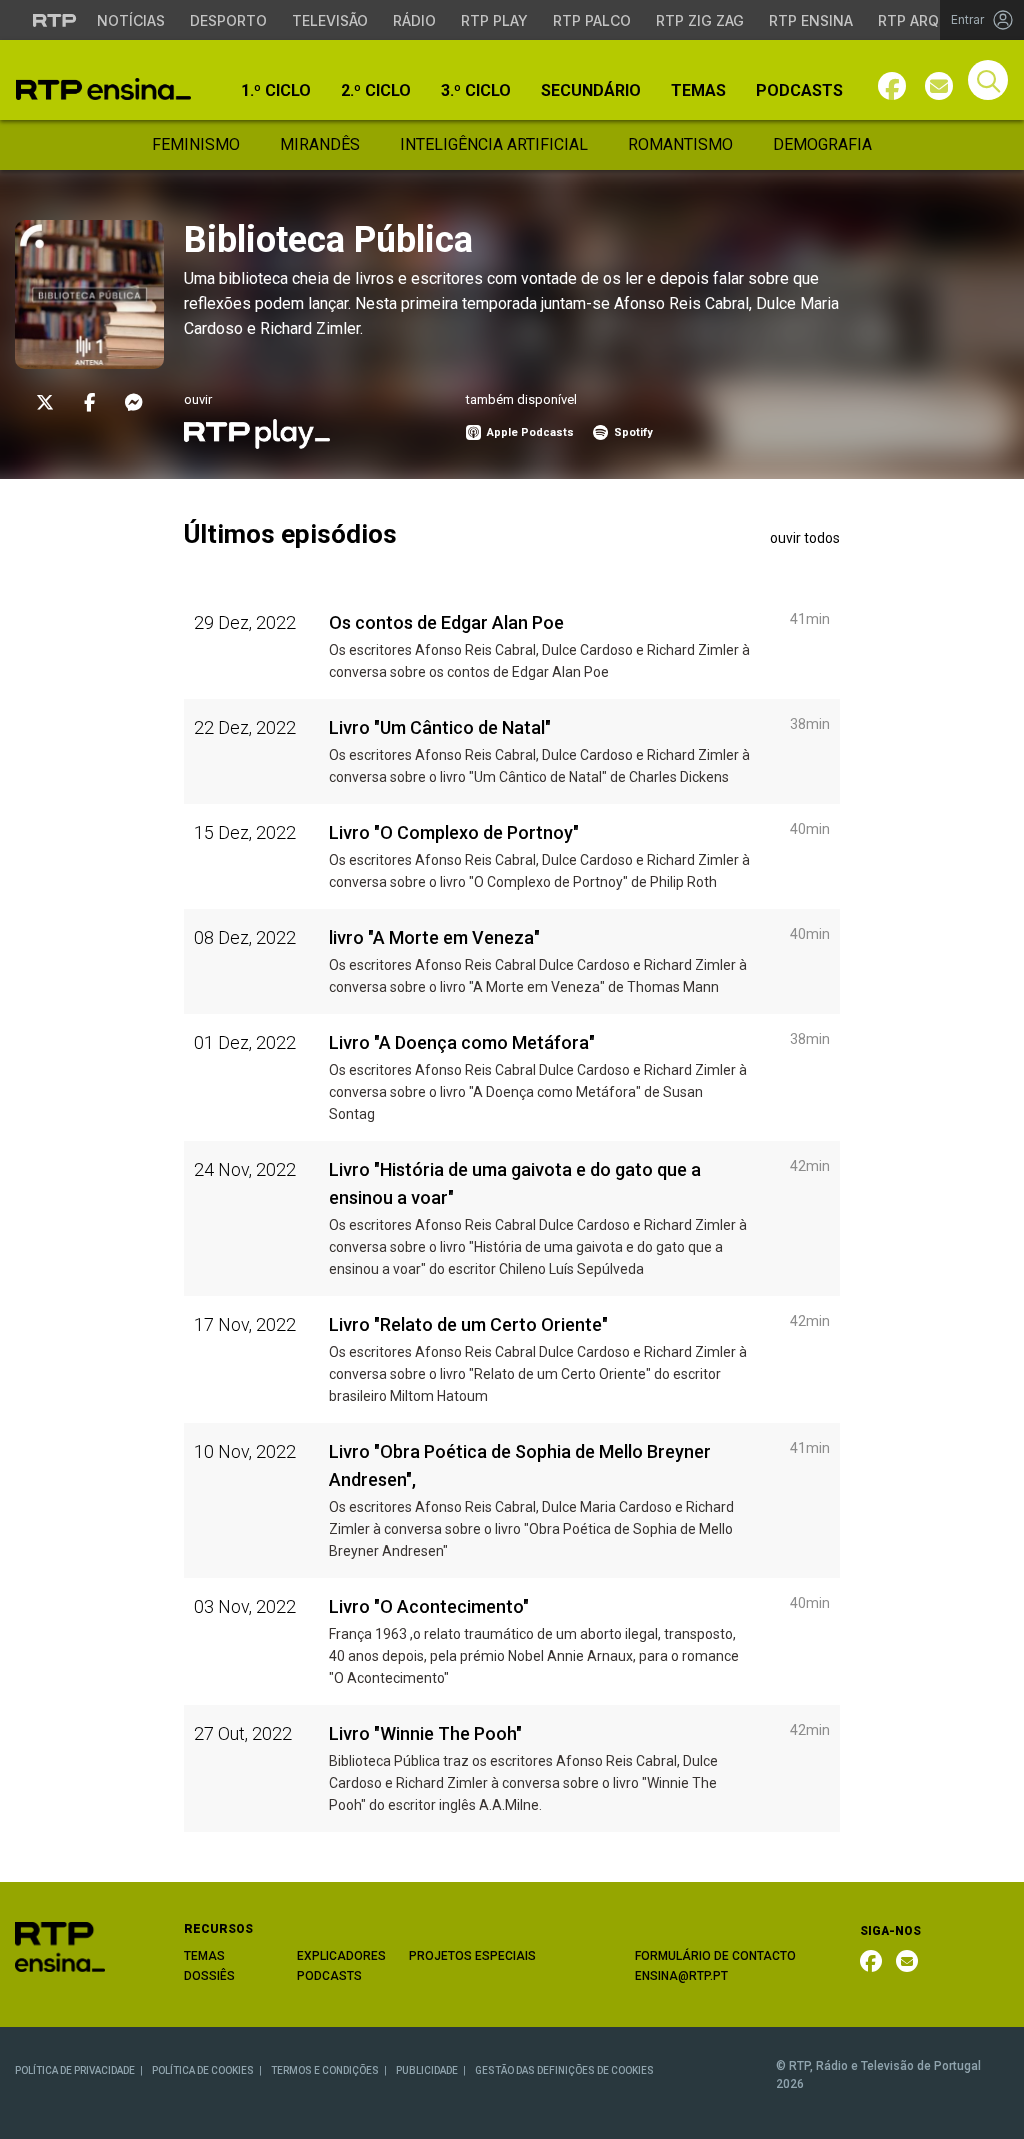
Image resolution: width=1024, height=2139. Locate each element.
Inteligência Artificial (494, 144)
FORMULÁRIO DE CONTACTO (715, 1956)
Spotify (632, 432)
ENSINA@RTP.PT (681, 1976)
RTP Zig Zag (700, 20)
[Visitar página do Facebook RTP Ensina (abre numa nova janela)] (892, 86)
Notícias (131, 20)
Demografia (822, 144)
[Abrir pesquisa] (988, 80)
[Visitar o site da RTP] (55, 20)
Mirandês (320, 144)
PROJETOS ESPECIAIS (472, 1956)
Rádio (414, 20)
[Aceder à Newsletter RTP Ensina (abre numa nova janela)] (939, 86)
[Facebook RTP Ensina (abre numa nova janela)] (871, 1961)
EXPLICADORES (341, 1956)
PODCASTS (329, 1976)
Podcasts (799, 91)
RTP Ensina (811, 20)
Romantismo (680, 144)
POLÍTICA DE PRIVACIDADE (75, 2070)
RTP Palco (592, 20)
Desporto (228, 20)
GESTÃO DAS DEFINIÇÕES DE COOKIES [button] (564, 2070)
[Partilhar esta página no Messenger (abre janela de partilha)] (134, 402)
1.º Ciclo (276, 91)
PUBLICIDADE (427, 2070)
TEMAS (204, 1956)
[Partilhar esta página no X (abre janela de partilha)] (45, 402)
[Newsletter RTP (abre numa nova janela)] (907, 1961)
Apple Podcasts (529, 432)
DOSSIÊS (209, 1976)
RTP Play (494, 20)
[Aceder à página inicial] (103, 89)
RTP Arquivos (930, 20)
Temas (698, 91)
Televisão (330, 20)
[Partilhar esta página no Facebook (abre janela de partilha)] (89, 402)
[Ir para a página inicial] (60, 1945)
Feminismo (196, 144)
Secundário (591, 91)
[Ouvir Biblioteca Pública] (257, 432)
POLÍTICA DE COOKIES (203, 2070)
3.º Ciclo (476, 91)
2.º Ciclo (376, 91)
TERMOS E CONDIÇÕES (325, 2070)
